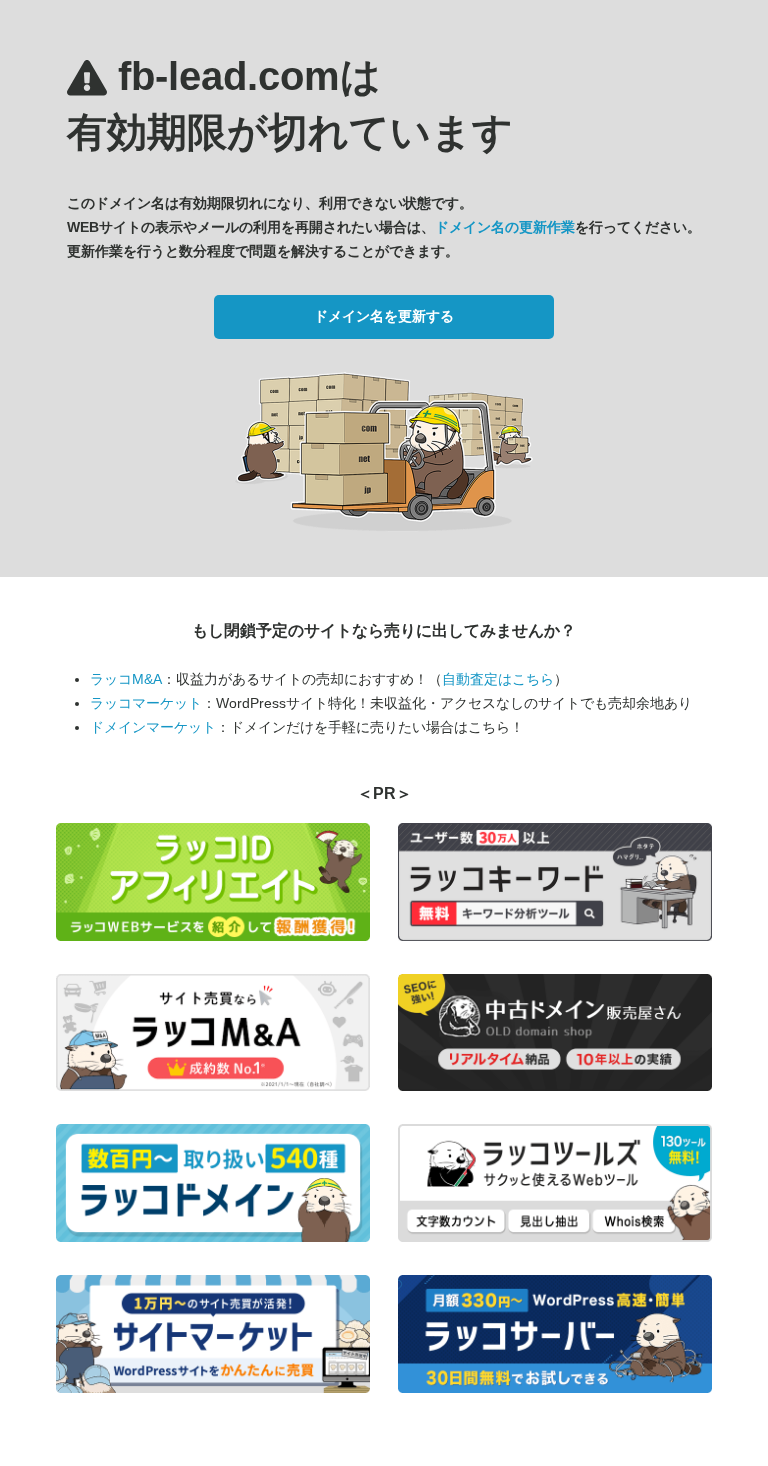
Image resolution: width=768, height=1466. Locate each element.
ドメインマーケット (153, 727)
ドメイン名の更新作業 (505, 227)
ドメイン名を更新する (384, 316)
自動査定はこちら (498, 679)
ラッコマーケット (146, 703)
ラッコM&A (126, 679)
